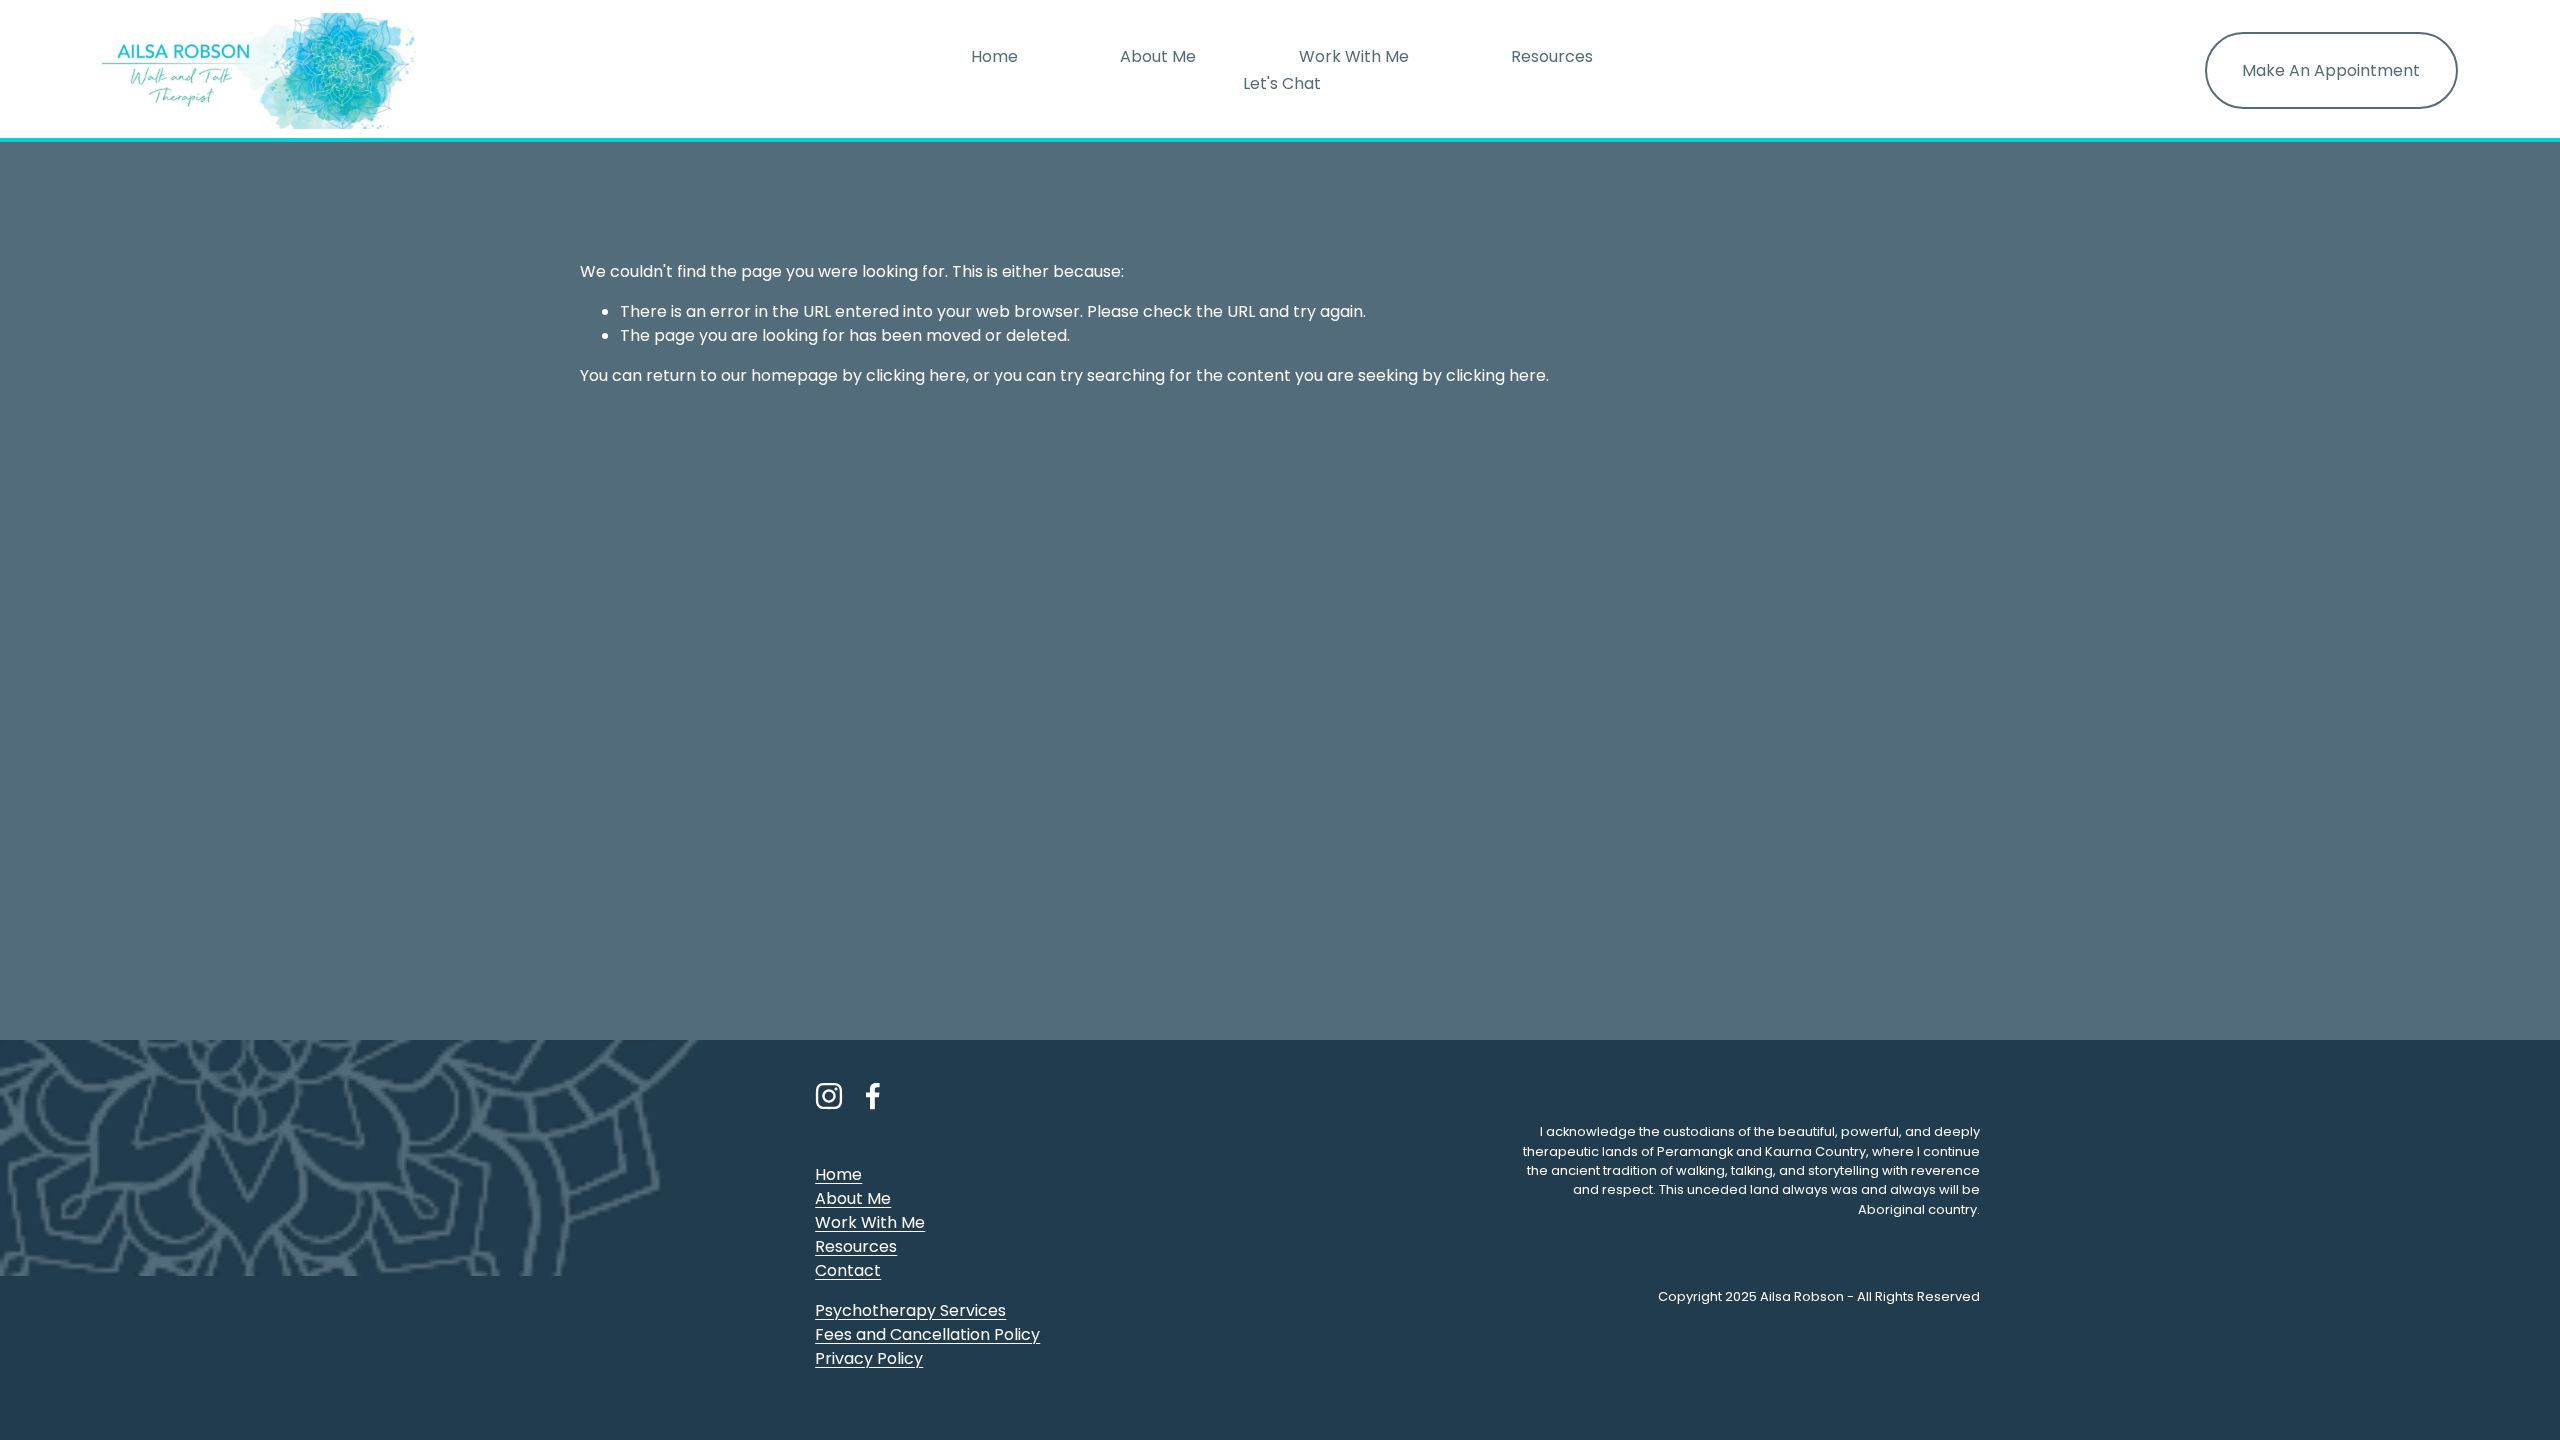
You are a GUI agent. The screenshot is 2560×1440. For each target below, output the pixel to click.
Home (994, 56)
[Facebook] (873, 1096)
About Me (1158, 56)
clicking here (916, 375)
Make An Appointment (2331, 70)
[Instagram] (829, 1096)
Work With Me (1354, 56)
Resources (1552, 56)
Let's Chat (1282, 83)
